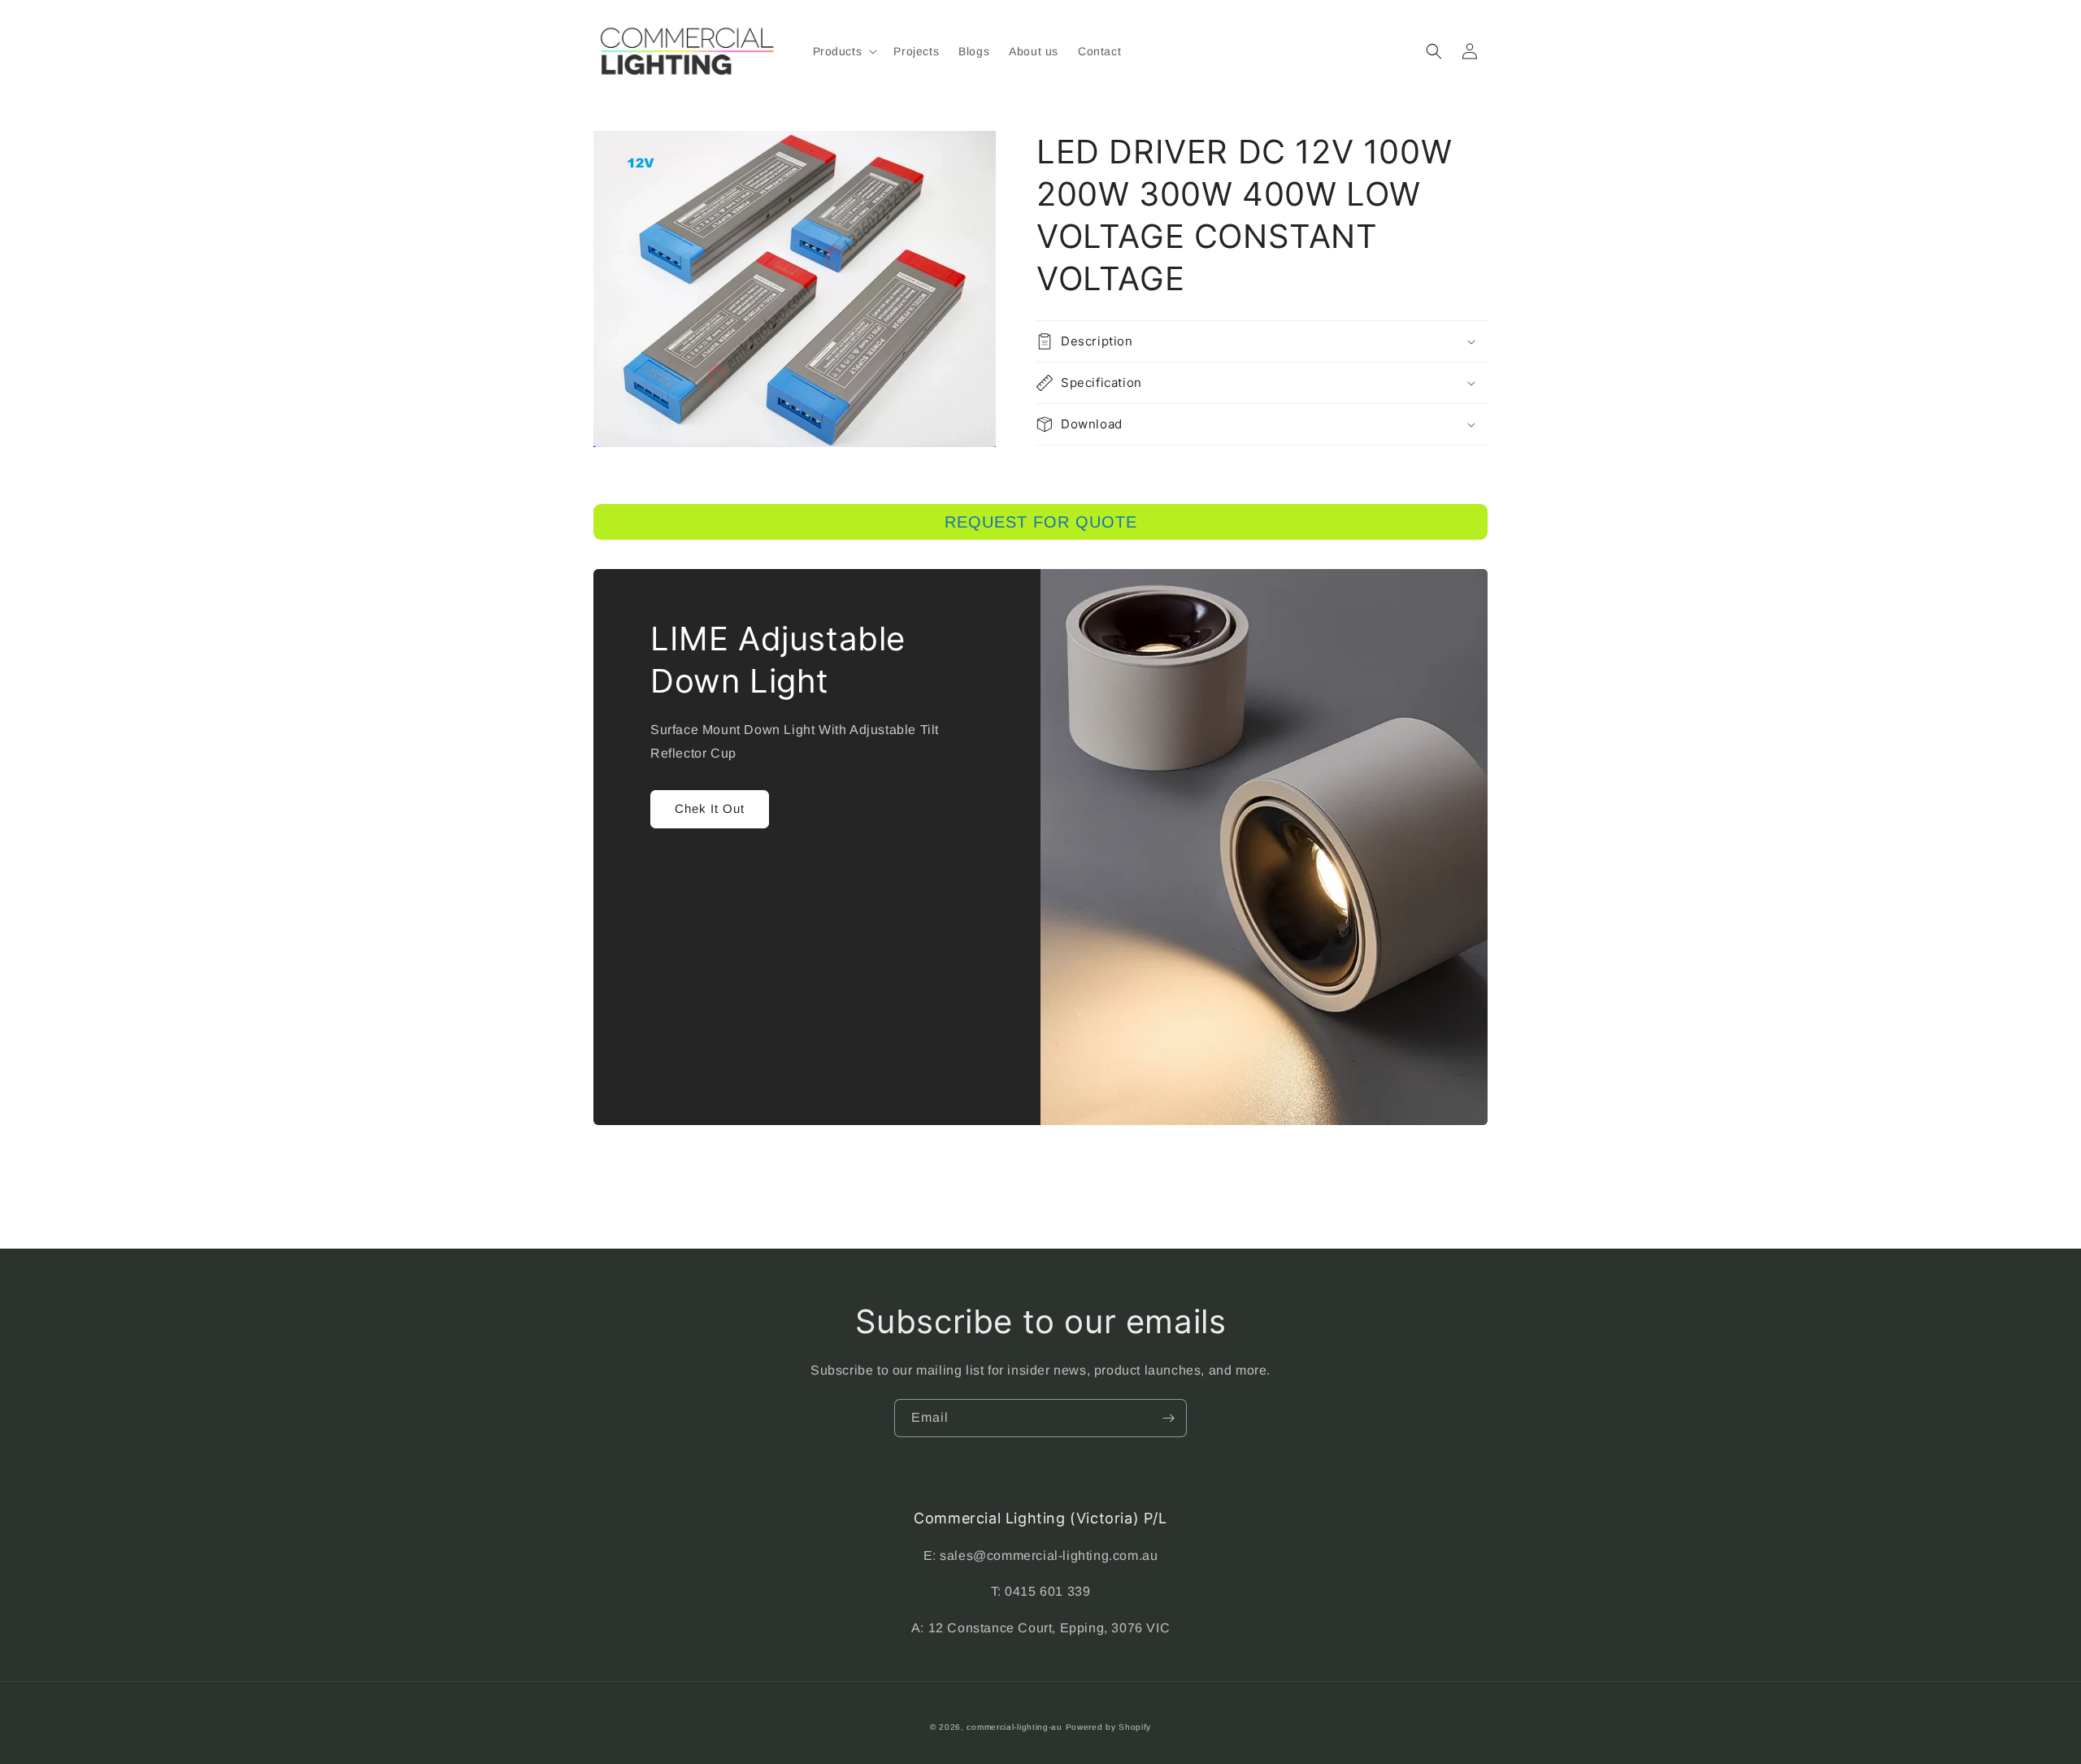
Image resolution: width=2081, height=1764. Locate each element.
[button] (844, 51)
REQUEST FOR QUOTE (1041, 522)
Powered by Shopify (1109, 1727)
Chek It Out (710, 808)
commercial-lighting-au (1014, 1727)
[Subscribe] (1168, 1418)
